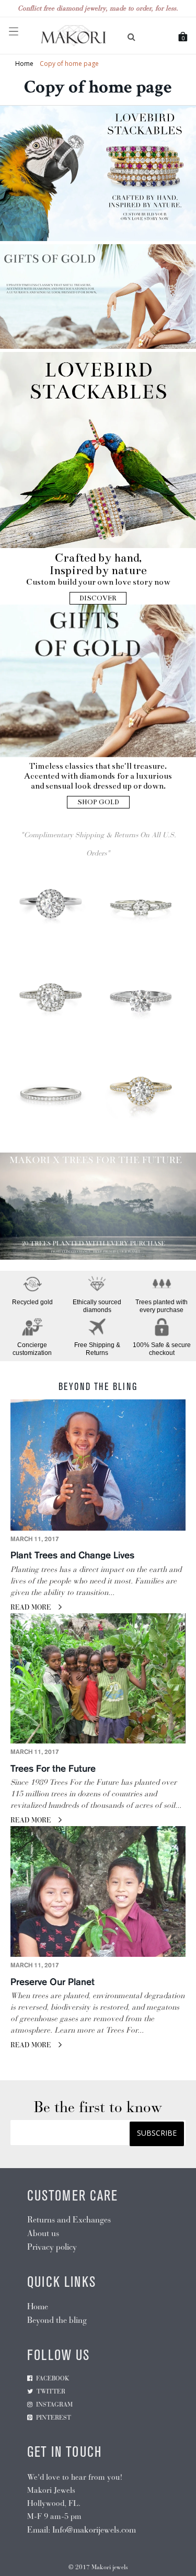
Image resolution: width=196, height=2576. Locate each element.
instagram (54, 2404)
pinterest (54, 2418)
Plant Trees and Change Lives (72, 1556)
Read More (32, 1608)
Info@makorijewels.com (94, 2530)
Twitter (51, 2391)
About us (43, 2233)
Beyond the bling (57, 2320)
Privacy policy (52, 2247)
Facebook (53, 2378)
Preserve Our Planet (53, 1982)
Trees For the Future (53, 1769)
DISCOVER (98, 598)
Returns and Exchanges (69, 2220)
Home (24, 64)
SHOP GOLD (98, 802)
